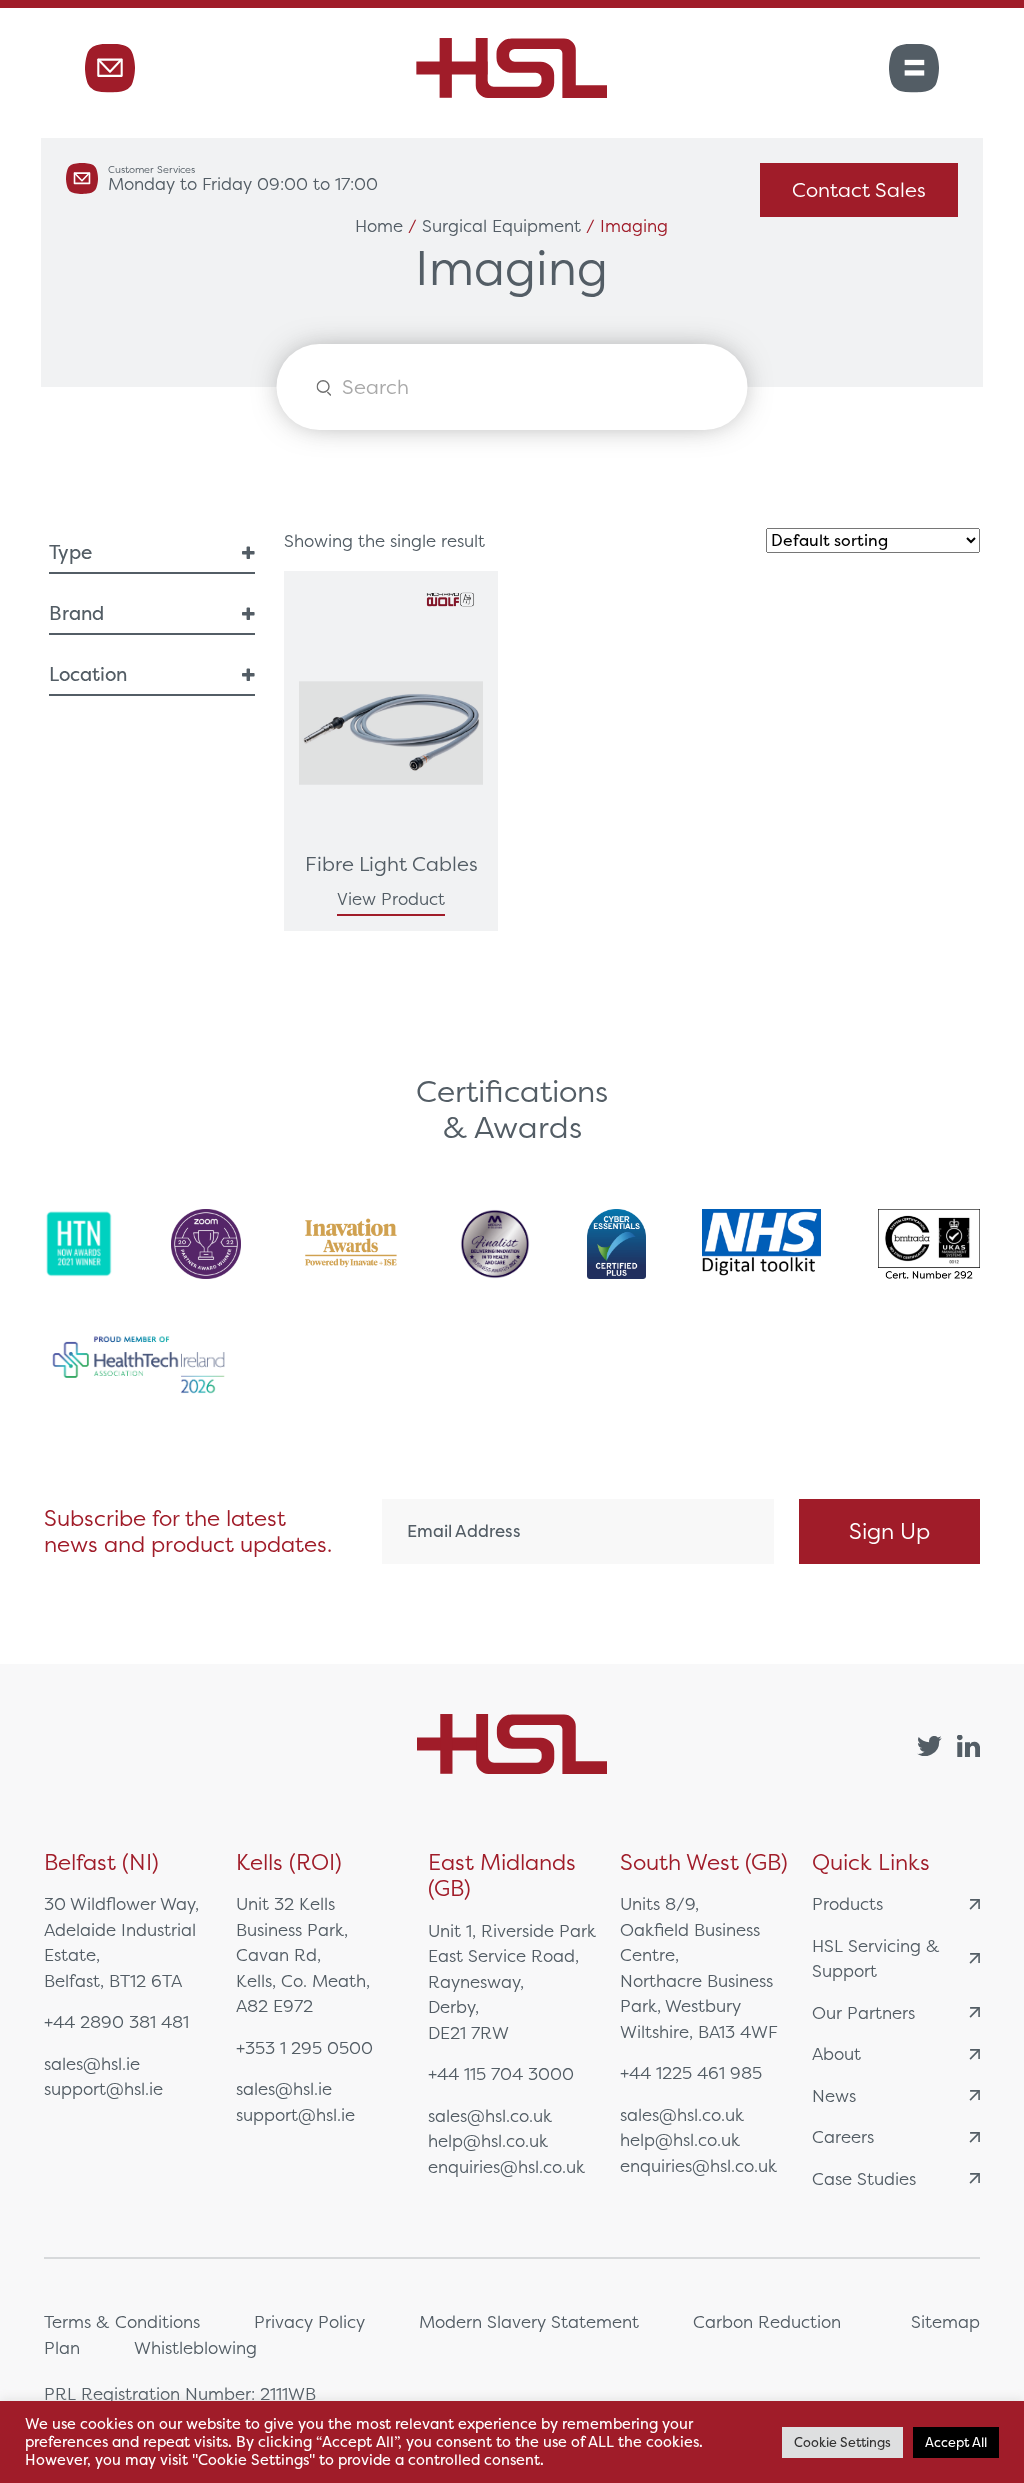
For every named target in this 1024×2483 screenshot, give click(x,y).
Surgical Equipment (501, 225)
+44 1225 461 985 (691, 2072)
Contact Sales (859, 189)
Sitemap (945, 2321)
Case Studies (864, 2178)
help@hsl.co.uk (488, 2140)
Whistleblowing (195, 2347)
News (834, 2095)
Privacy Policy (309, 2321)
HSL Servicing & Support (876, 1958)
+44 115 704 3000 (501, 2073)
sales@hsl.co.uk (490, 2115)
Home (379, 225)
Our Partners (863, 2012)
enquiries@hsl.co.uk (506, 2166)
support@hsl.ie (103, 2088)
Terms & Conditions (122, 2321)
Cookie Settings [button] (842, 2442)
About (836, 2053)
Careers (843, 2136)
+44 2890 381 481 (116, 2021)
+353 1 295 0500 (304, 2047)
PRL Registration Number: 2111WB (180, 2393)
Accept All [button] (956, 2442)
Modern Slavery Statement (529, 2321)
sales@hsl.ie (92, 2063)
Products (847, 1903)
